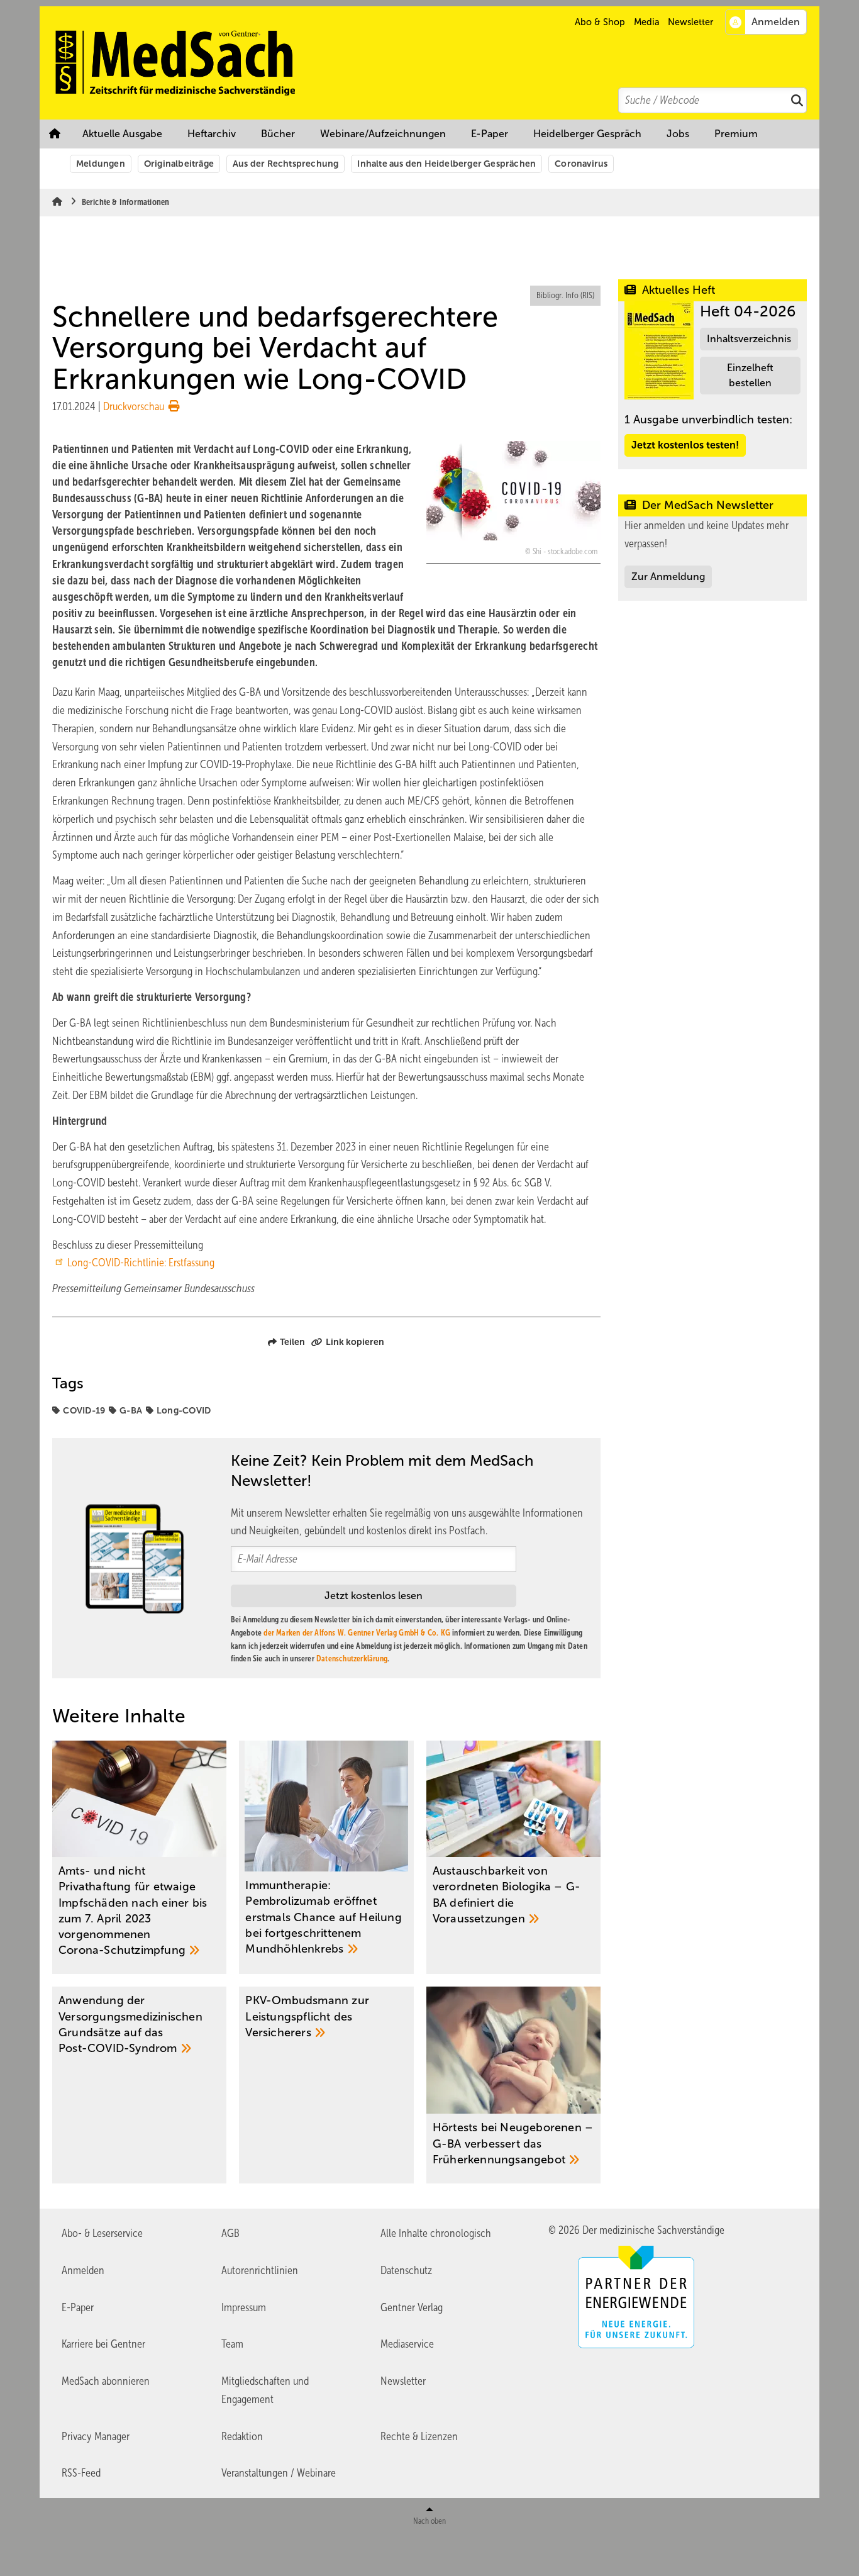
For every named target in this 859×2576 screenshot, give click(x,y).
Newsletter (690, 22)
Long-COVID (184, 1410)
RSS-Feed (81, 2473)
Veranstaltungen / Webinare (279, 2473)
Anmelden (83, 2270)
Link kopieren (355, 1342)
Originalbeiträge (179, 164)
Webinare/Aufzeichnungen (383, 134)
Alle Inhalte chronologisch (436, 2233)
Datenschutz (406, 2270)
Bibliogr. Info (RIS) (565, 295)
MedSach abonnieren (106, 2381)
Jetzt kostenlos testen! (685, 445)
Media (647, 22)
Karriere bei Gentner (103, 2344)
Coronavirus (581, 164)
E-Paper (490, 134)
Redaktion (242, 2436)
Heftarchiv (212, 134)
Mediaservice (407, 2344)
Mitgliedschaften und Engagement (265, 2390)
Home (55, 134)
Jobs (678, 134)
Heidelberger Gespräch (587, 134)
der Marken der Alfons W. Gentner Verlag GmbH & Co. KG (357, 1633)
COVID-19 (84, 1410)
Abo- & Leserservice (102, 2233)
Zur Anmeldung (668, 577)
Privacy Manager (96, 2436)
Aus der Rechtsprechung (285, 164)
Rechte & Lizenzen (419, 2436)
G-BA (131, 1410)
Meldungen (101, 164)
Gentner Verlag (412, 2307)
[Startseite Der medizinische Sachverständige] (436, 63)
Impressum (244, 2307)
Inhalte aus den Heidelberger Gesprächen (446, 164)
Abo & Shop (600, 22)
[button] (736, 134)
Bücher (278, 134)
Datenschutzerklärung (352, 1659)
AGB (230, 2233)
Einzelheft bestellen (750, 375)
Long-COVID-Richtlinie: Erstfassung (141, 1263)
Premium (736, 134)
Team (232, 2344)
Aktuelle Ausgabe (122, 134)
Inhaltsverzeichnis (749, 339)
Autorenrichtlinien (260, 2270)
